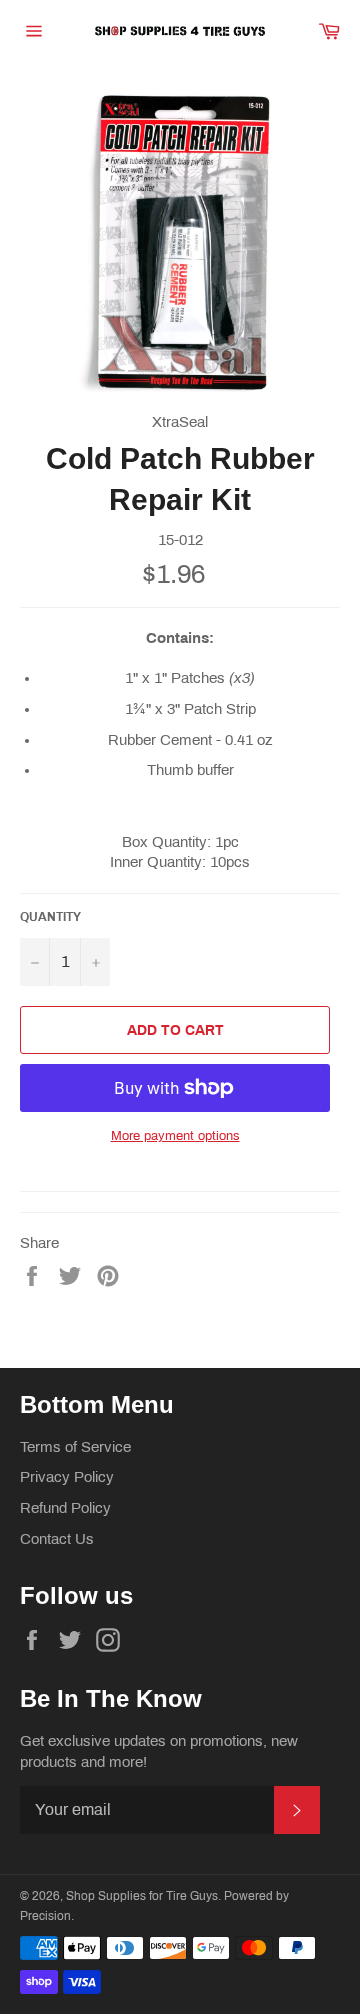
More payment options (175, 1136)
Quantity (50, 917)
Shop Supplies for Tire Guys (142, 1896)
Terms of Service (75, 1447)
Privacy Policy (67, 1477)
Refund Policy (65, 1508)
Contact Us (57, 1539)
